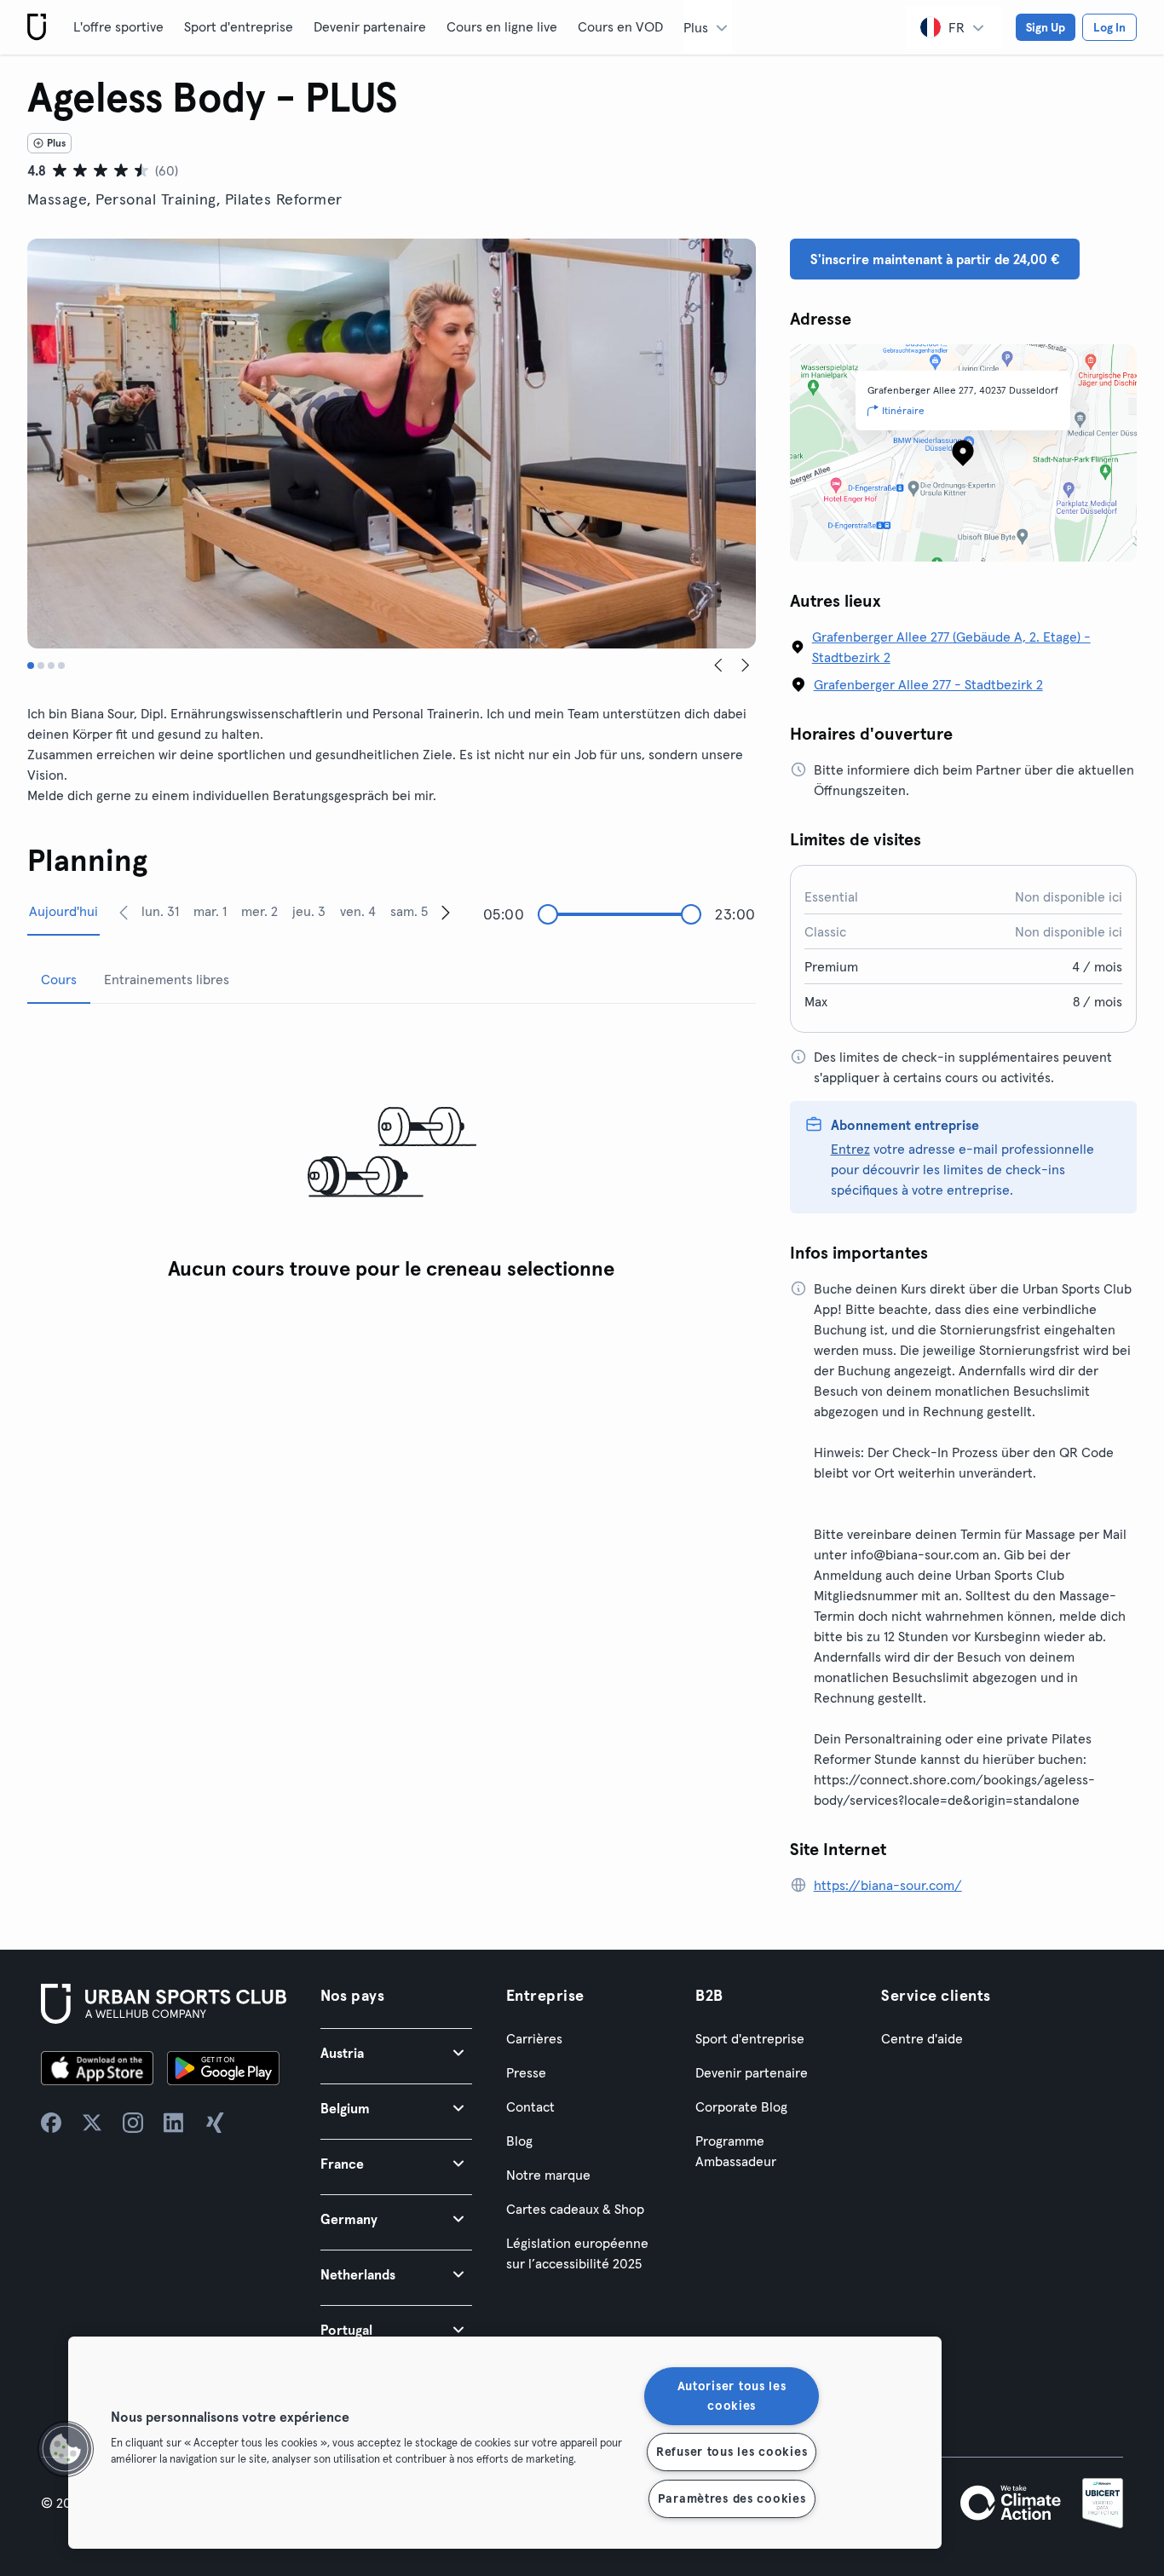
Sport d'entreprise (239, 26)
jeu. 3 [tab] (309, 911)
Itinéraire (903, 410)
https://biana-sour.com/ (888, 1885)
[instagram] (133, 2123)
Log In (1109, 27)
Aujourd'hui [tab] (63, 911)
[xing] (215, 2123)
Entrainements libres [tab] (167, 979)
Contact (530, 2106)
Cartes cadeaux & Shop (575, 2209)
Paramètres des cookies (732, 2498)
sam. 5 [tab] (409, 911)
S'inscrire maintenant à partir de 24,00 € (935, 259)
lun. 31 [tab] (160, 911)
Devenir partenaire (370, 26)
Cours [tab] (59, 979)
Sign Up (1046, 27)
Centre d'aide (922, 2038)
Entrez (850, 1149)
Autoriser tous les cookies (732, 2396)
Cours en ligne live (502, 26)
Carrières (534, 2038)
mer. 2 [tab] (259, 911)
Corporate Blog (741, 2106)
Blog (519, 2141)
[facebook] (51, 2123)
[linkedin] (174, 2123)
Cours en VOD (620, 26)
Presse (526, 2072)
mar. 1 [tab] (210, 911)
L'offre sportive (118, 26)
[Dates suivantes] (446, 912)
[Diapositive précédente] (718, 666)
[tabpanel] (392, 1153)
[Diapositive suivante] (746, 666)
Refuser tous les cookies (732, 2452)
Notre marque (548, 2175)
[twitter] (92, 2123)
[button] (396, 2052)
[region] (505, 2443)
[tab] (31, 666)
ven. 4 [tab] (358, 911)
